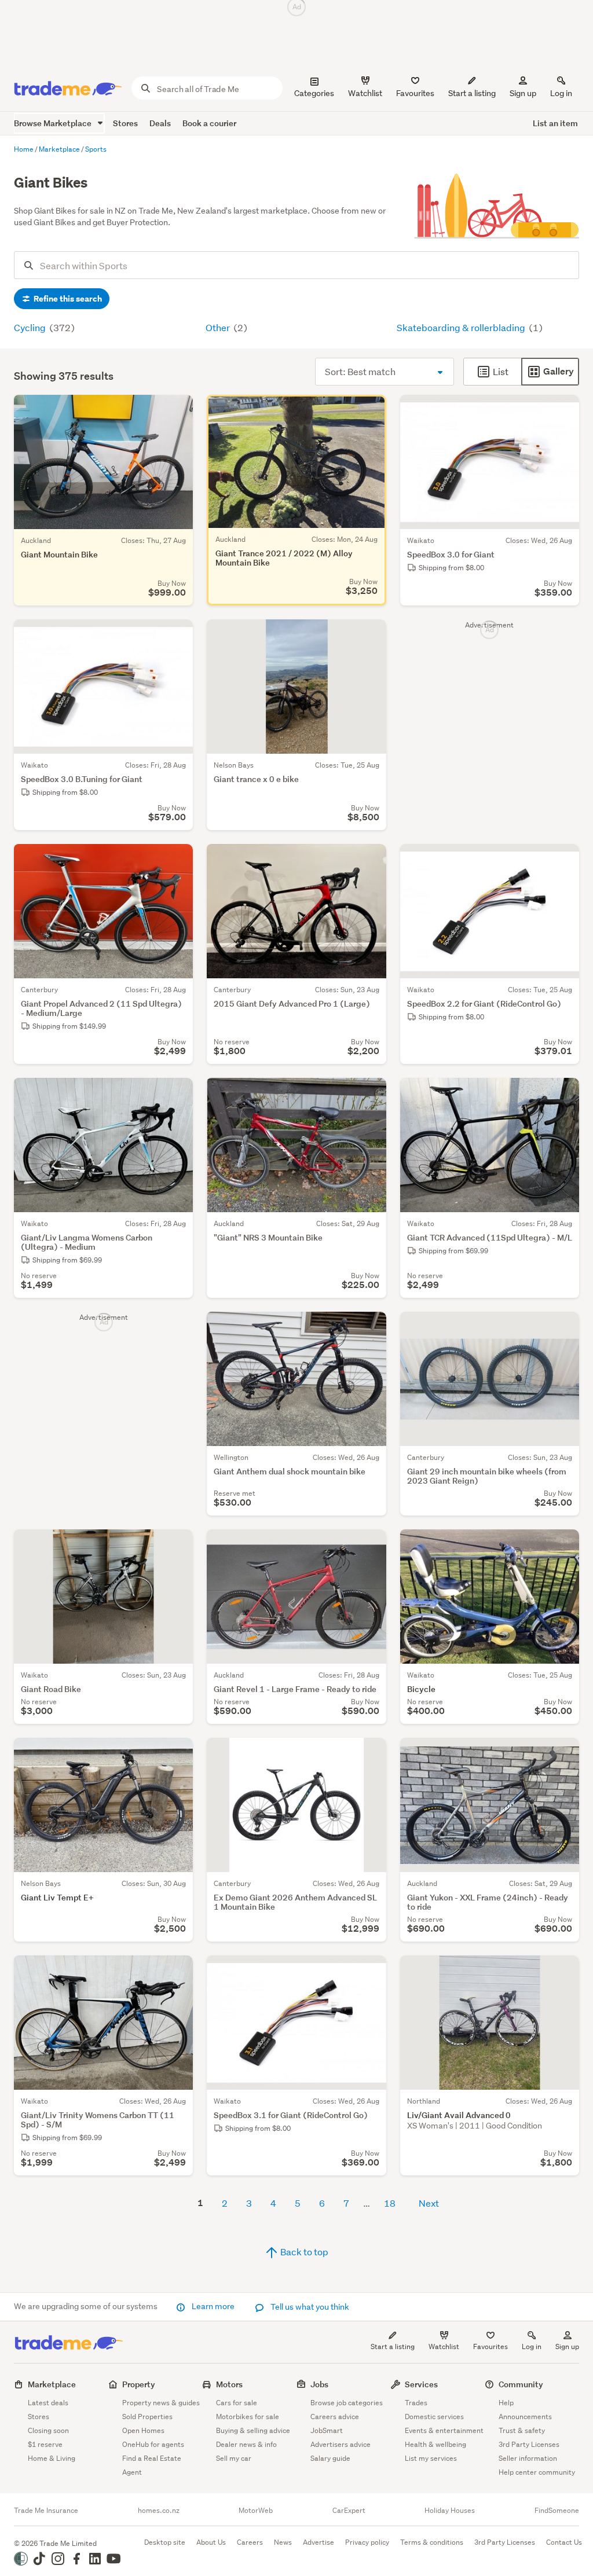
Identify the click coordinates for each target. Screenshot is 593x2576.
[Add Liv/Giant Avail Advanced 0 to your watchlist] (563, 1972)
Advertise (319, 2542)
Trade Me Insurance (46, 2511)
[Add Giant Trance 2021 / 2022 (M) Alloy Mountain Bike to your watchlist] (370, 411)
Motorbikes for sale (248, 2417)
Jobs (319, 2384)
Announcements (525, 2417)
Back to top (303, 2252)
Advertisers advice (341, 2444)
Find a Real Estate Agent (152, 2465)
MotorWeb (256, 2511)
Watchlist (444, 2346)
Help (506, 2403)
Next (429, 2203)
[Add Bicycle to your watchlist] (563, 1546)
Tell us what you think (309, 2307)
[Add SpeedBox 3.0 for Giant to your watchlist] (563, 411)
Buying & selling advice (253, 2430)
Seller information (528, 2458)
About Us (211, 2542)
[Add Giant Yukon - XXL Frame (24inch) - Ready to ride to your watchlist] (563, 1754)
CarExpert (349, 2511)
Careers (250, 2542)
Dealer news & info (246, 2444)
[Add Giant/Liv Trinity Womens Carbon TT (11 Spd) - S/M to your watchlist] (177, 1972)
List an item (555, 123)
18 (390, 2203)
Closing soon (48, 2430)
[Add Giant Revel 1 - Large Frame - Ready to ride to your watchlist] (370, 1546)
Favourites (490, 2346)
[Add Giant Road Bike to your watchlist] (177, 1546)
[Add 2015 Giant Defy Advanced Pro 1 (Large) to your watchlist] (370, 860)
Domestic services (434, 2417)
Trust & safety (522, 2430)
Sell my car (234, 2458)
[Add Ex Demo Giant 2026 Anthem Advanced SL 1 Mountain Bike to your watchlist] (370, 1754)
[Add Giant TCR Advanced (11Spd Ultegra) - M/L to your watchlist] (563, 1094)
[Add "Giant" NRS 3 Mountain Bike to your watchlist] (370, 1094)
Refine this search (67, 299)
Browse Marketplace (54, 123)
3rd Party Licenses (529, 2444)
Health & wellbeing (435, 2444)
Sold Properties (147, 2417)
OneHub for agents (153, 2444)
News (283, 2542)
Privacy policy (367, 2542)
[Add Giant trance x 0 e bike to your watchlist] (370, 636)
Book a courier (209, 123)
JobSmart (327, 2430)
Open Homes (143, 2430)
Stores (125, 123)
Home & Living (52, 2458)
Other (219, 327)
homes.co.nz (159, 2511)
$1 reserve (45, 2444)
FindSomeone (557, 2511)
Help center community (537, 2472)
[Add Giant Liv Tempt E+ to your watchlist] (177, 1754)
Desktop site (165, 2542)
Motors (229, 2384)
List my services (431, 2458)
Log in (561, 93)
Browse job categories (347, 2403)
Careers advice (335, 2417)
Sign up (523, 93)
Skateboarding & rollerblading (462, 327)
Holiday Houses (450, 2511)
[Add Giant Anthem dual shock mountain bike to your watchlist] (370, 1328)
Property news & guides (161, 2403)
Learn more (213, 2306)
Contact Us (564, 2542)
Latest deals (48, 2403)
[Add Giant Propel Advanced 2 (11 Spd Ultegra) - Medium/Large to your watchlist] (177, 860)
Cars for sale (237, 2403)
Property (139, 2384)
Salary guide (330, 2458)
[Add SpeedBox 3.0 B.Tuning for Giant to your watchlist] (177, 636)
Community (521, 2384)
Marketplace (52, 2384)
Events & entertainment (444, 2430)
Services (421, 2384)
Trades (416, 2403)
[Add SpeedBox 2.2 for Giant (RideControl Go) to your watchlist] (563, 860)
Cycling (31, 327)
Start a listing (393, 2346)
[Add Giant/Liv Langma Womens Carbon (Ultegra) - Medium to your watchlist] (177, 1094)
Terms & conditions (432, 2542)
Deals (160, 123)
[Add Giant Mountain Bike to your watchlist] (177, 411)
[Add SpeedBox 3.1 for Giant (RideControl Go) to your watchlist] (370, 1972)
